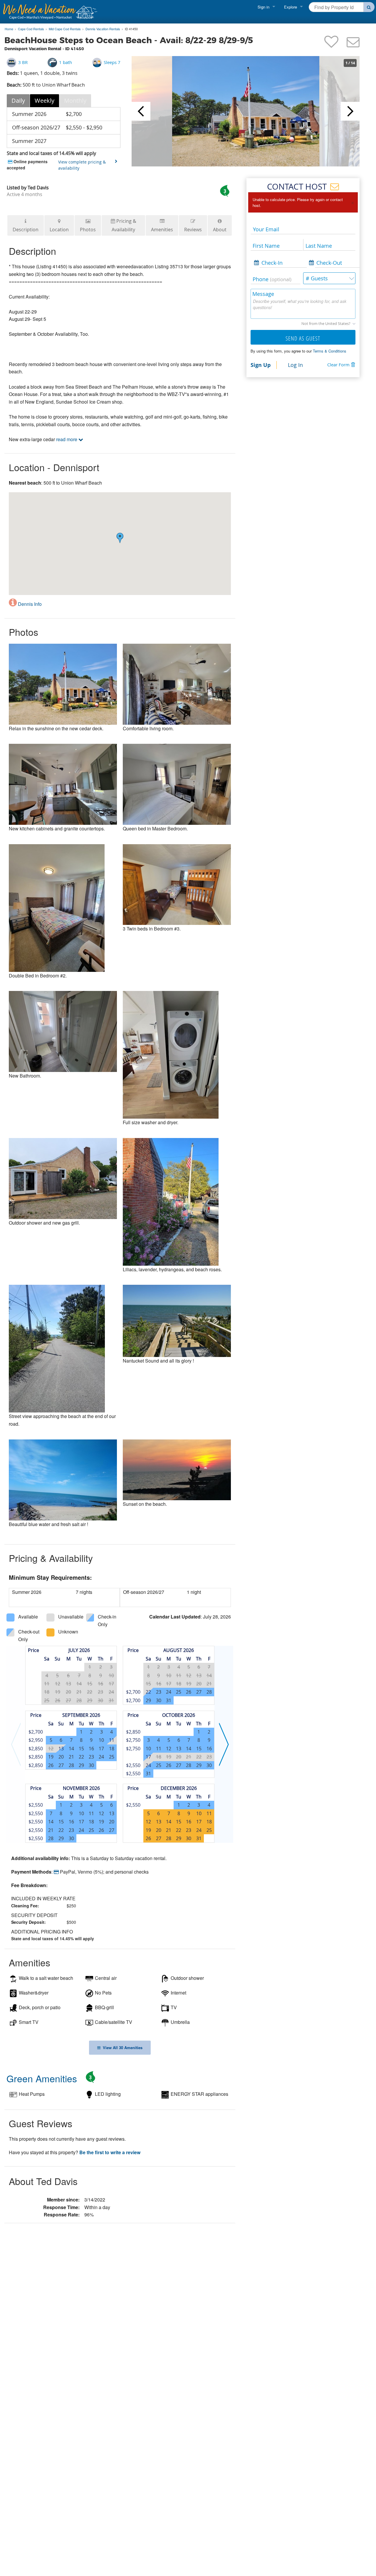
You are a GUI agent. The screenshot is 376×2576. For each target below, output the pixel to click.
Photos (88, 230)
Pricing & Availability (124, 225)
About (220, 230)
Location (59, 230)
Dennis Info (29, 604)
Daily (18, 101)
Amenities (162, 230)
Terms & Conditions (330, 351)
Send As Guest (303, 338)
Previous (141, 111)
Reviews (193, 230)
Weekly (45, 101)
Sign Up (261, 365)
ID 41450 (131, 29)
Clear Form (338, 365)
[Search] (369, 7)
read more (67, 439)
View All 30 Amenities (121, 2048)
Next (350, 111)
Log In (295, 365)
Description (26, 230)
